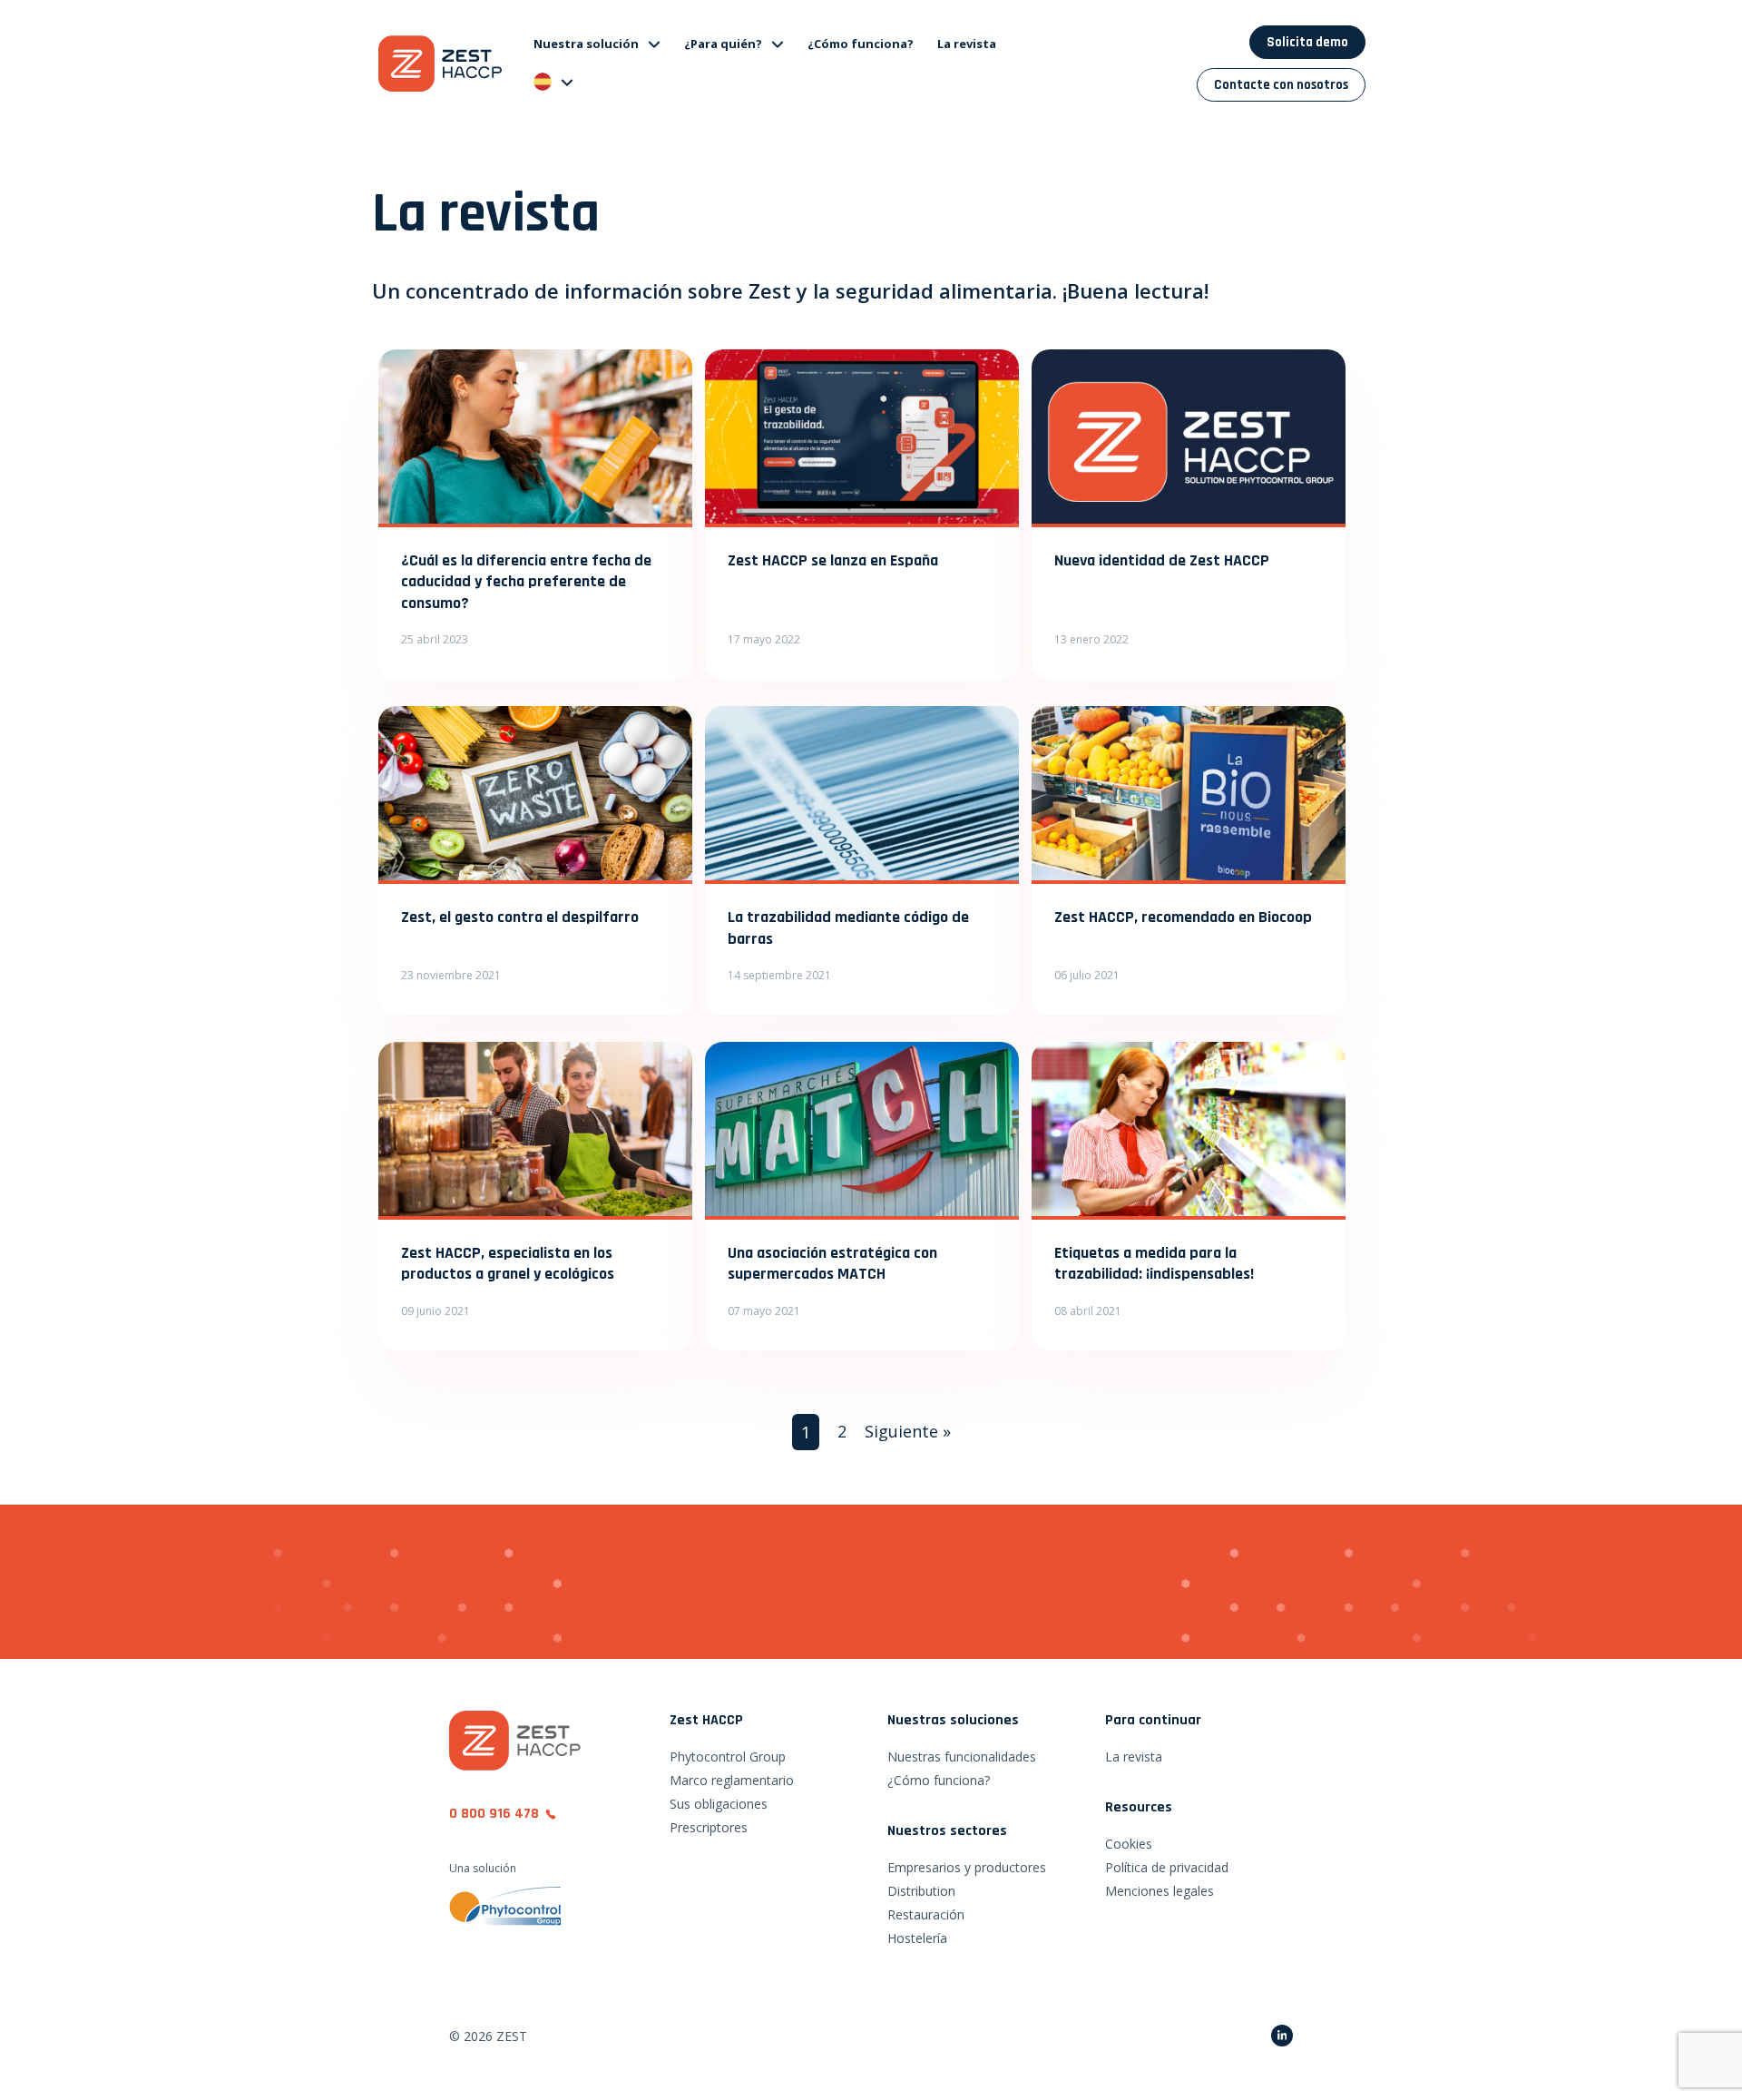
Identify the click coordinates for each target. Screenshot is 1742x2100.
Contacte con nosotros (1281, 85)
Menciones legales (1160, 1891)
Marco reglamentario (732, 1780)
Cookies (1129, 1844)
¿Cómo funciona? (861, 44)
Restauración (926, 1914)
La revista (967, 44)
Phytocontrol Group (728, 1757)
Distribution (921, 1891)
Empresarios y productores (967, 1867)
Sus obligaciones (719, 1804)
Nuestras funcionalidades (962, 1757)
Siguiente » (908, 1431)
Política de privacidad (1167, 1867)
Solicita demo (1307, 42)
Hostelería (917, 1938)
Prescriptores (709, 1827)
